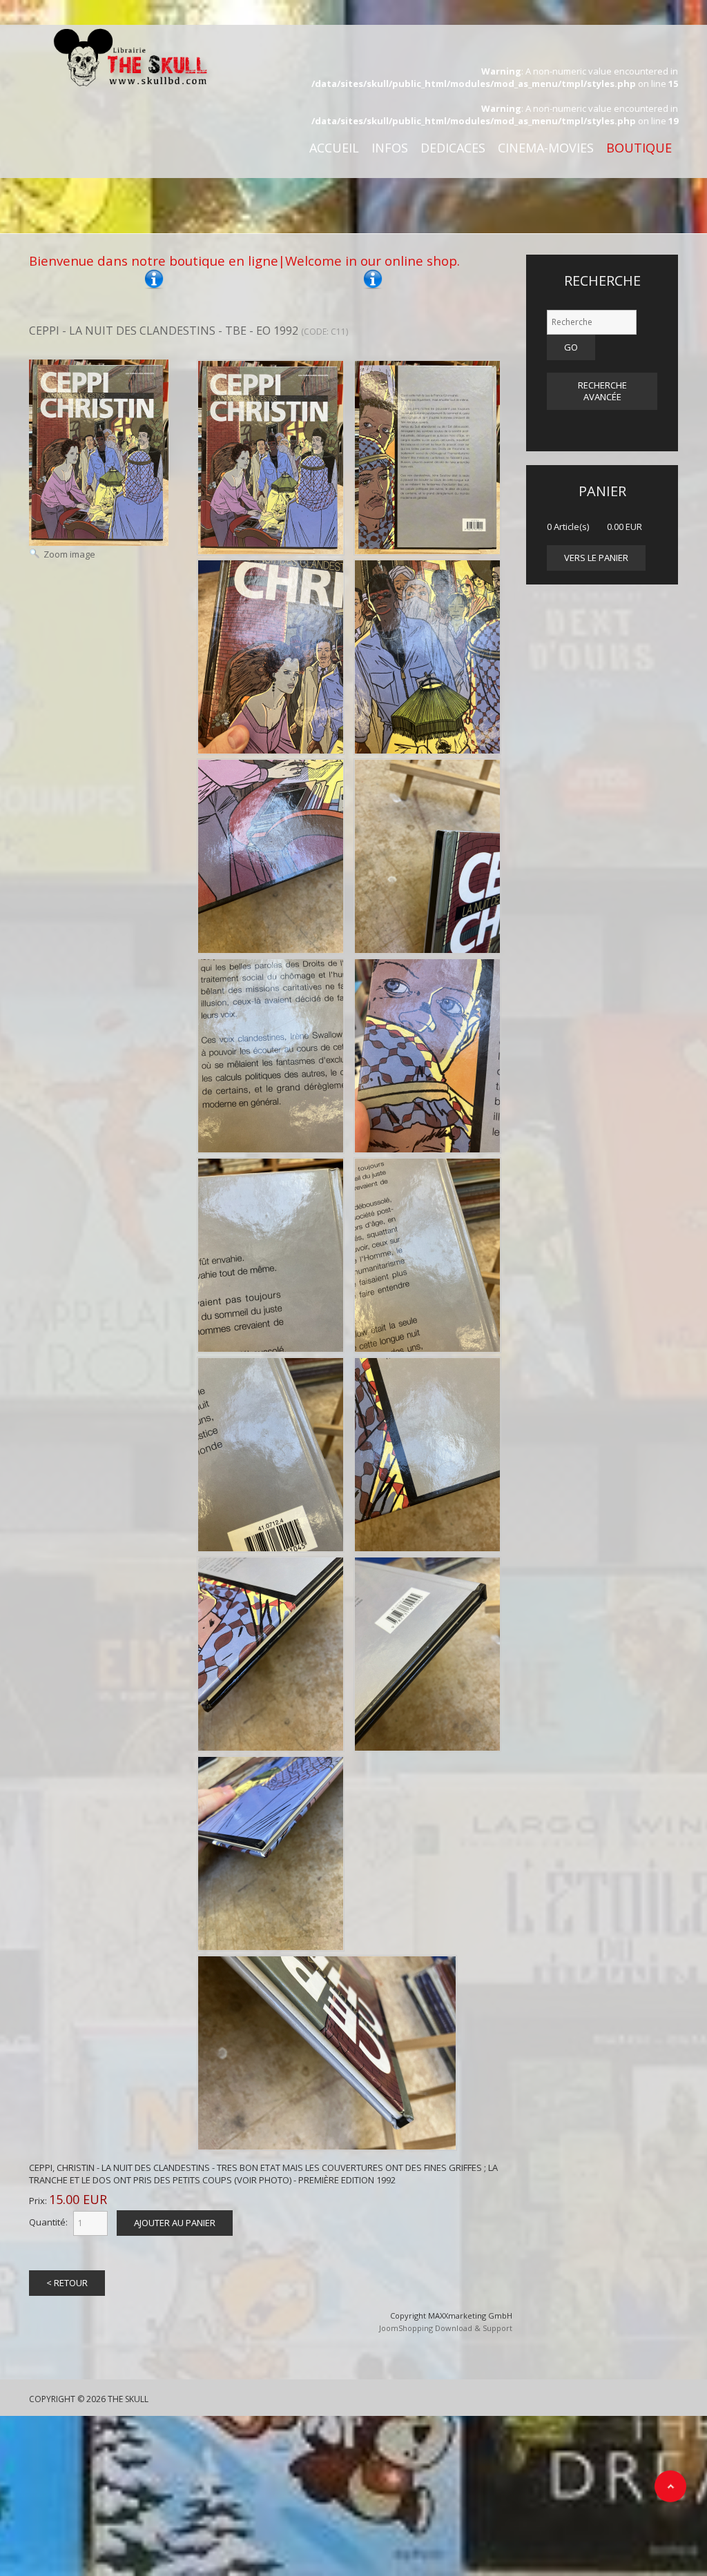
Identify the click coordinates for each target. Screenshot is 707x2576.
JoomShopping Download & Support (446, 2328)
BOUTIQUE (639, 148)
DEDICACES (453, 148)
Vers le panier (596, 558)
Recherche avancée (602, 391)
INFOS (390, 148)
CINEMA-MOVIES (546, 148)
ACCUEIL (334, 148)
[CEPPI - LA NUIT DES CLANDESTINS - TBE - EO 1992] (271, 458)
